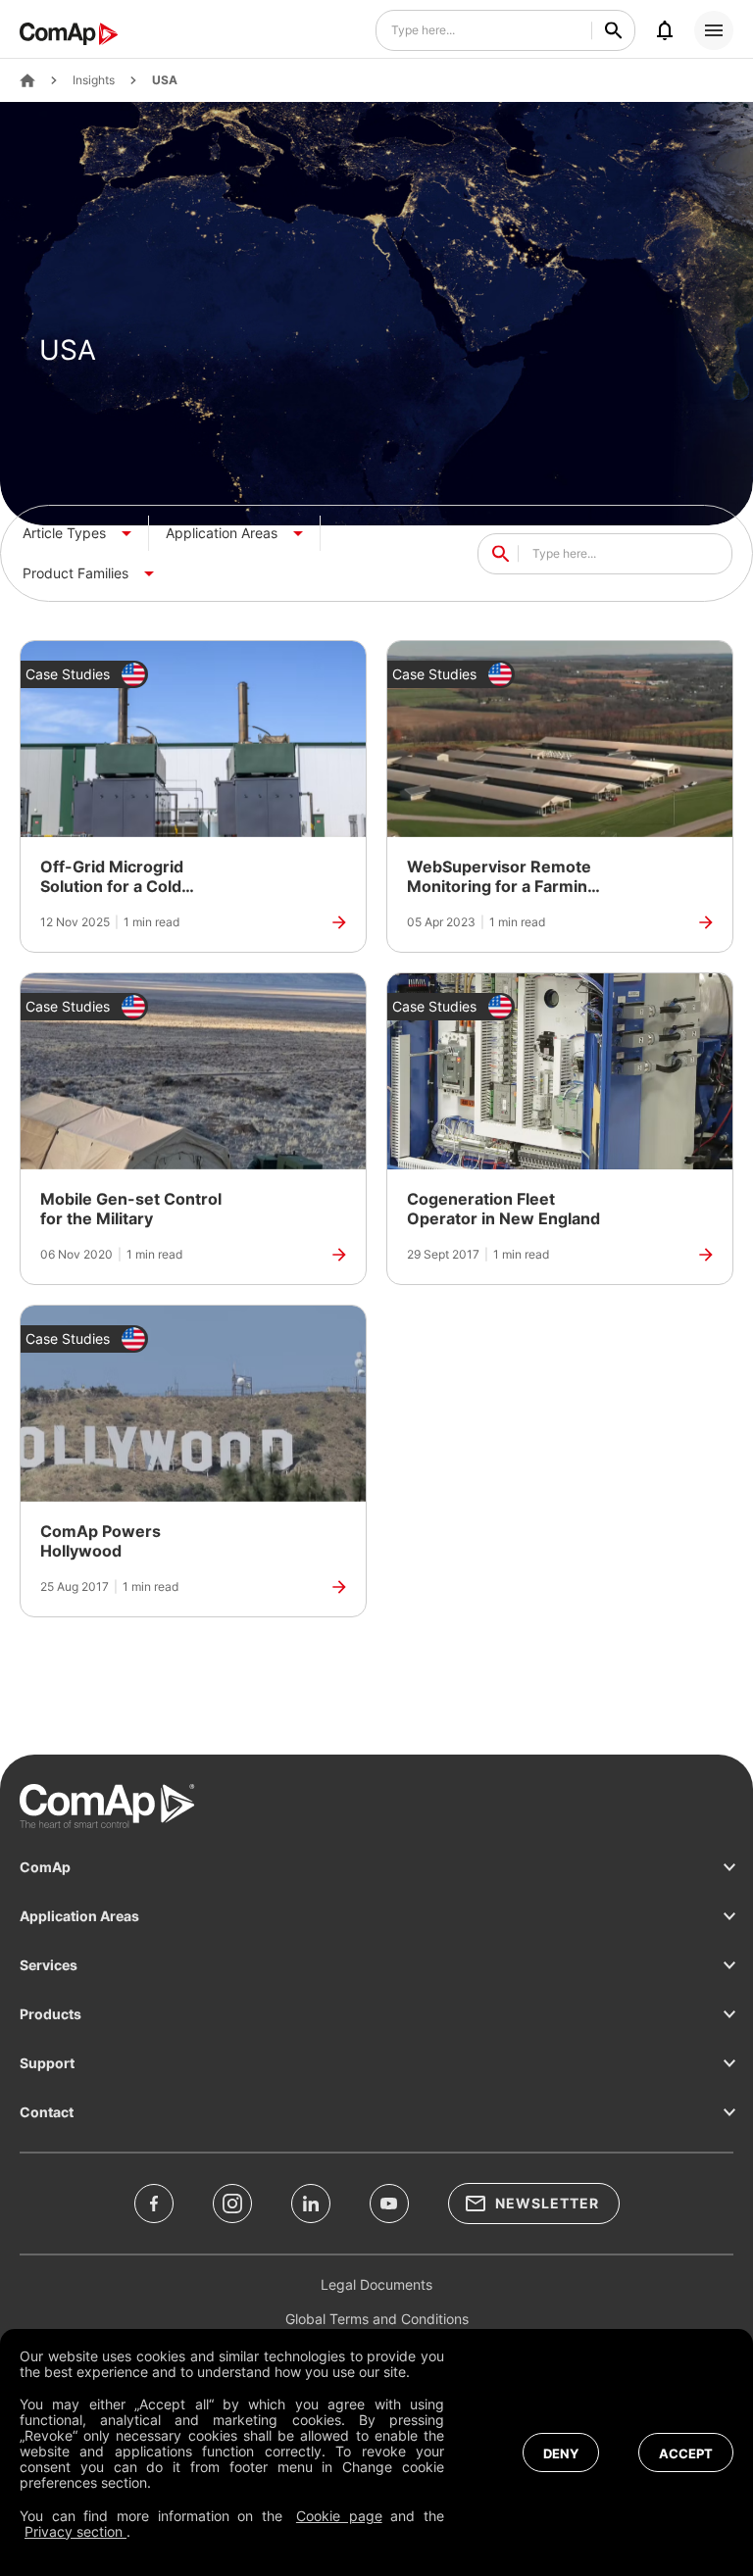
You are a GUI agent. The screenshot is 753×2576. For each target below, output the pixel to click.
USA (165, 80)
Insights (94, 80)
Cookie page (339, 2516)
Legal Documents (376, 2284)
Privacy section (75, 2531)
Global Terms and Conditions (377, 2319)
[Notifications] (665, 30)
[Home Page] (27, 80)
